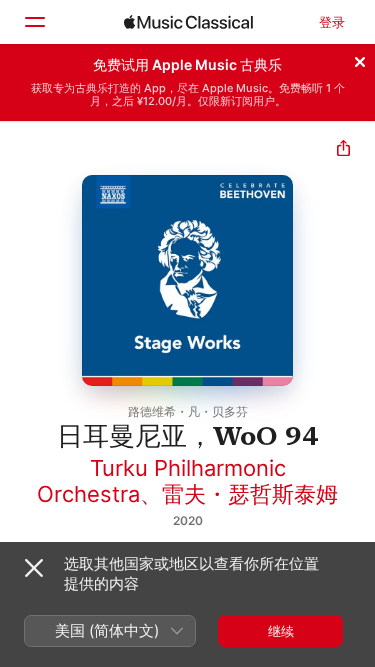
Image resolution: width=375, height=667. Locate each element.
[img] (188, 22)
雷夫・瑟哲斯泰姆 (250, 494)
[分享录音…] (343, 150)
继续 (281, 631)
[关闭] (360, 59)
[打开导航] (34, 22)
